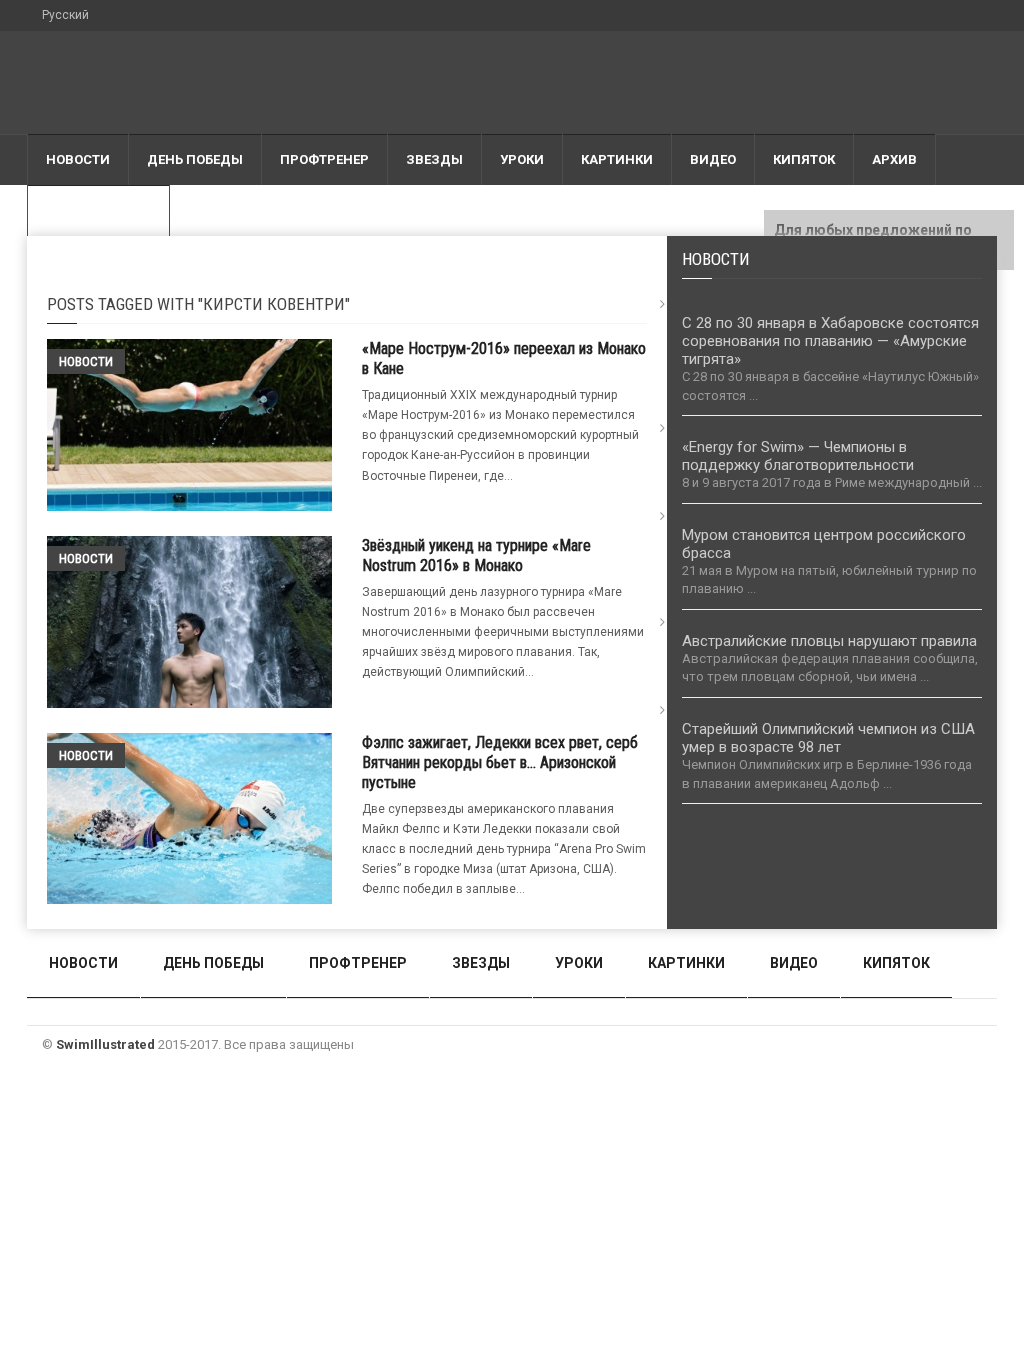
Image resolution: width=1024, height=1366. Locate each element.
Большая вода (98, 210)
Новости (78, 159)
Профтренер (324, 159)
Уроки (522, 159)
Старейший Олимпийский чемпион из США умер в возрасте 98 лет (828, 738)
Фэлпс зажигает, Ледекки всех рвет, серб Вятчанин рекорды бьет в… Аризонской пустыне (500, 762)
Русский (65, 15)
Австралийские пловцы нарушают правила (829, 641)
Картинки (617, 159)
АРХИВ (894, 159)
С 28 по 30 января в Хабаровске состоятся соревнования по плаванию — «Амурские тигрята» (830, 341)
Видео (713, 159)
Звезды (434, 159)
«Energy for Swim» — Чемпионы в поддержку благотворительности (798, 456)
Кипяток (804, 159)
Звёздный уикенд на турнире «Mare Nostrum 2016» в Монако (476, 555)
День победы (195, 159)
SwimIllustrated (105, 1044)
